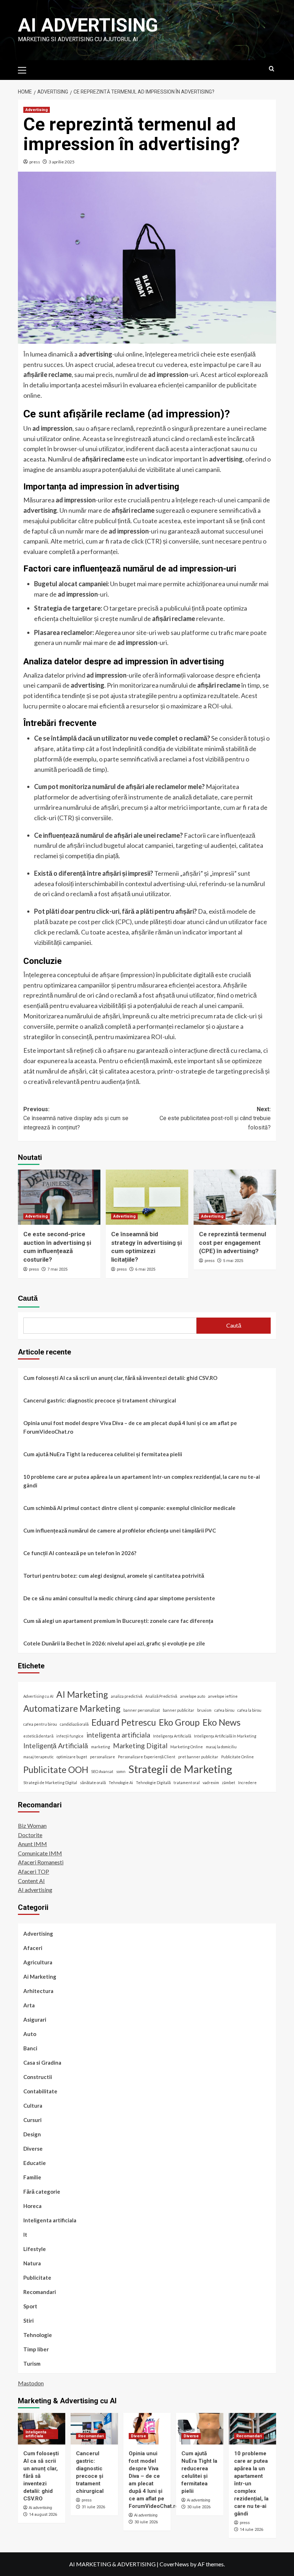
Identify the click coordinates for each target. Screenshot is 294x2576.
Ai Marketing (40, 1977)
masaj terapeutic (39, 1757)
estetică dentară (38, 1736)
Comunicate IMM (40, 1853)
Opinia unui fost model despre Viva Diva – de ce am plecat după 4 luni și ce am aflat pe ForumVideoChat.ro (130, 1427)
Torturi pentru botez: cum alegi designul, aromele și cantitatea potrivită (114, 1576)
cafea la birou (249, 1710)
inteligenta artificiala (118, 1735)
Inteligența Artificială (172, 1736)
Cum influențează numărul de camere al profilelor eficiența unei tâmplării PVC (120, 1530)
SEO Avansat (102, 1771)
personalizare (103, 1757)
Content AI (31, 1881)
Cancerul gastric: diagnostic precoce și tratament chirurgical (100, 1400)
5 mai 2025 (233, 1261)
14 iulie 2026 (252, 2530)
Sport (30, 2306)
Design (32, 2134)
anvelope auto (193, 1696)
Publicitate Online (238, 1757)
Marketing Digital (140, 1746)
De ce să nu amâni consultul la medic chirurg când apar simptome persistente (119, 1598)
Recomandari (40, 2292)
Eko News (222, 1722)
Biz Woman (32, 1825)
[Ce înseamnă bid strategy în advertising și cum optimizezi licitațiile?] (147, 1197)
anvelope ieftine (223, 1696)
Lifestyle (35, 2249)
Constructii (38, 2077)
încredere (247, 1782)
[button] (25, 69)
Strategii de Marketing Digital (50, 1782)
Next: (215, 1118)
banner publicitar (179, 1710)
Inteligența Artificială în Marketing (225, 1736)
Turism (32, 2364)
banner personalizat (142, 1710)
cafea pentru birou (40, 1724)
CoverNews (174, 2564)
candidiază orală (74, 1724)
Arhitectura (38, 1991)
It (25, 2235)
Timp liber (36, 2349)
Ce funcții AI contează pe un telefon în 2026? (80, 1553)
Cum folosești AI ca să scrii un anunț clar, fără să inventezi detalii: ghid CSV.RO (120, 1378)
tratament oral (187, 1782)
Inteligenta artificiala (50, 2220)
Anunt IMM (32, 1844)
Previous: (76, 1118)
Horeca (32, 2206)
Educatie (35, 2163)
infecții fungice (70, 1736)
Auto (30, 2034)
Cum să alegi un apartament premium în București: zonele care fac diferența (118, 1621)
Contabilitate (40, 2091)
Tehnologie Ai (121, 1782)
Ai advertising (88, 25)
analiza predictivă (127, 1696)
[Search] (272, 69)
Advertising (37, 110)
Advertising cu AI (38, 1696)
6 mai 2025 (145, 1269)
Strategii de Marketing (180, 1769)
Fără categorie (42, 2192)
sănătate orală (93, 1782)
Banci (30, 2048)
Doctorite (30, 1835)
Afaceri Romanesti (41, 1862)
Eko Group (179, 1722)
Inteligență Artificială (56, 1746)
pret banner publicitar (198, 1757)
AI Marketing (82, 1694)
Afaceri (33, 1948)
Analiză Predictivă (161, 1696)
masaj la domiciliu (221, 1747)
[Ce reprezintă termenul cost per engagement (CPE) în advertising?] (235, 1197)
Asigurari (35, 2020)
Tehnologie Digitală (153, 1782)
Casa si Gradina (42, 2063)
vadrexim (211, 1782)
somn (121, 1771)
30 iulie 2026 (146, 2522)
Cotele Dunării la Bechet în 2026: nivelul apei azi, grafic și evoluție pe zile (114, 1643)
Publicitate (37, 2278)
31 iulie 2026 (93, 2507)
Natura (32, 2263)
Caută (28, 1298)
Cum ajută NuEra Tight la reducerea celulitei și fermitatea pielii (103, 1454)
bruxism (204, 1710)
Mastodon (31, 2383)
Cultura (33, 2106)
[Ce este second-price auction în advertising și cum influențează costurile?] (59, 1197)
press (35, 162)
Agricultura (38, 1962)
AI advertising (35, 1890)
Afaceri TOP (34, 1871)
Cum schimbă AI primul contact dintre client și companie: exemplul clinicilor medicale (129, 1508)
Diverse (33, 2149)
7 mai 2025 (57, 1269)
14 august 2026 (43, 2515)
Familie (32, 2177)
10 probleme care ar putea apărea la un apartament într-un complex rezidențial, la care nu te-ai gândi (142, 1481)
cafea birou (224, 1710)
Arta (29, 2005)
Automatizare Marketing (72, 1708)
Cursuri (32, 2120)
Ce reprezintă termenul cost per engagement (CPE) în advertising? (233, 1243)
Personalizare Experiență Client (147, 1757)
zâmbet (229, 1782)
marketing (101, 1747)
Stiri (29, 2321)
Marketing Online (187, 1747)
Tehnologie (38, 2335)
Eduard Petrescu (124, 1722)
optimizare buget (72, 1757)
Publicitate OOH (56, 1770)
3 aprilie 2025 (62, 162)
